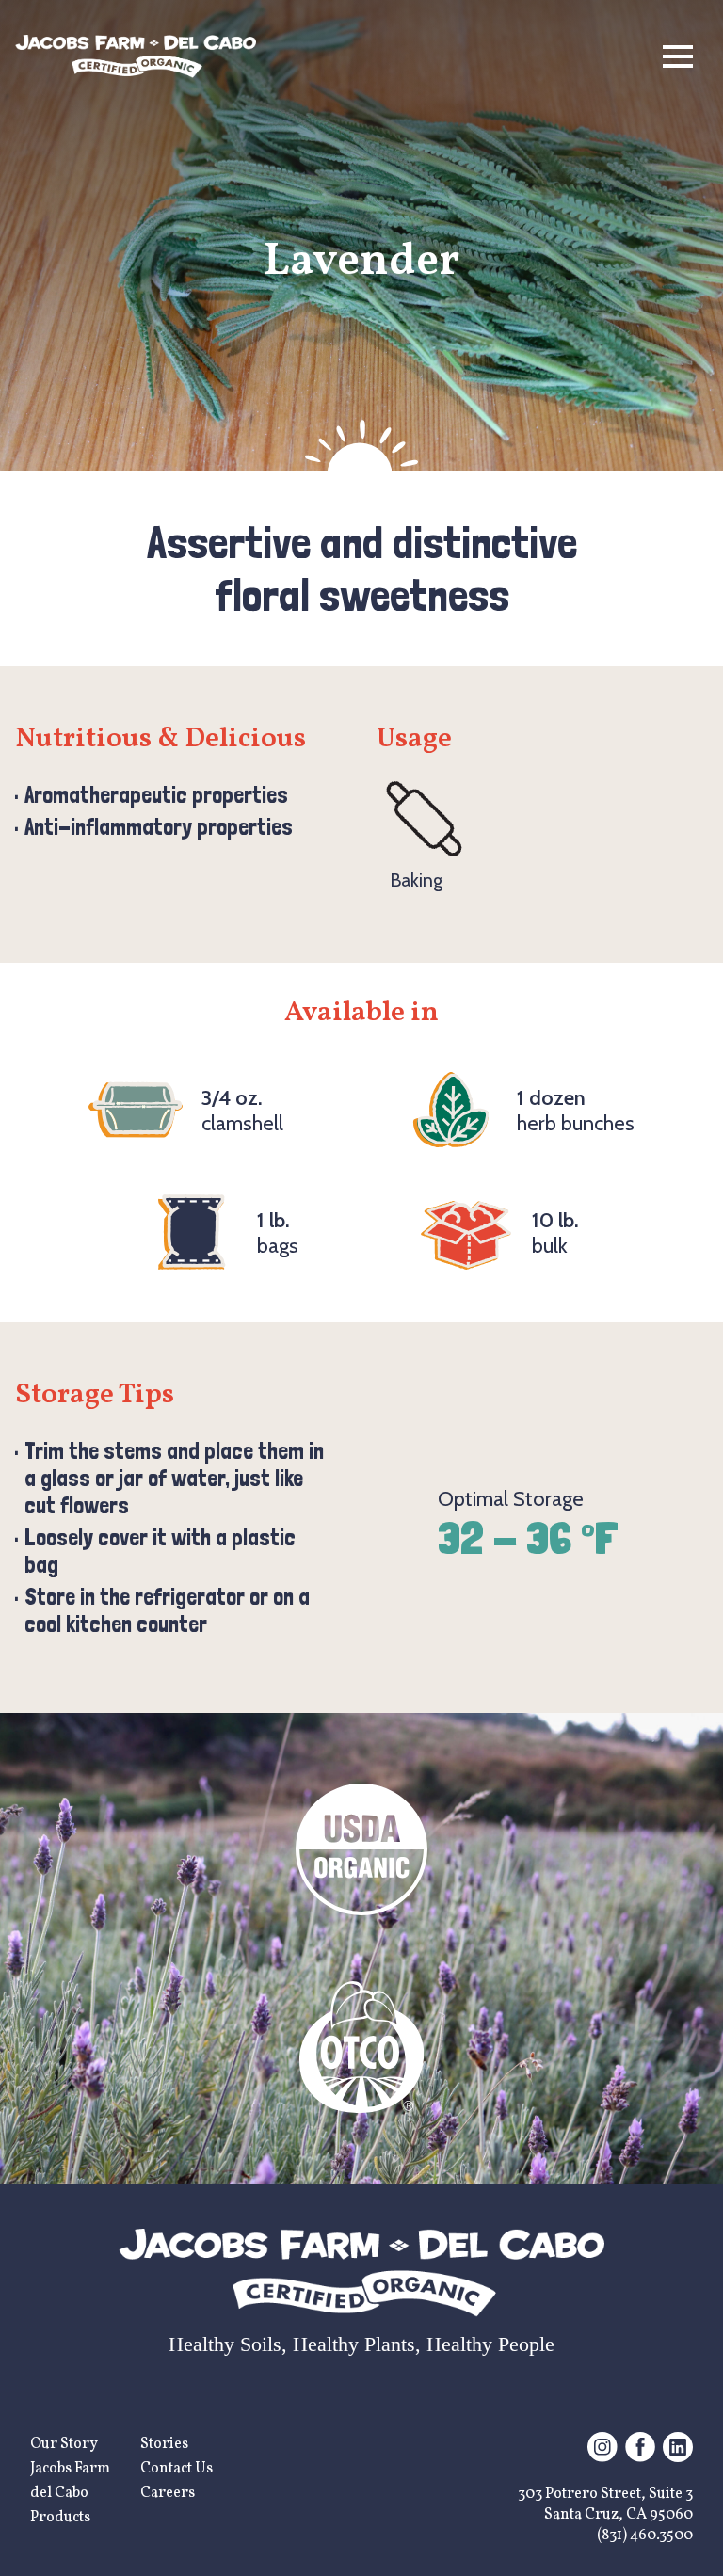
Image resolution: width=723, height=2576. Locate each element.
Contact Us (177, 2469)
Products (60, 2518)
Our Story (64, 2444)
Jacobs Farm (70, 2469)
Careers (168, 2493)
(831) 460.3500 (645, 2536)
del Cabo (59, 2493)
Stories (164, 2444)
